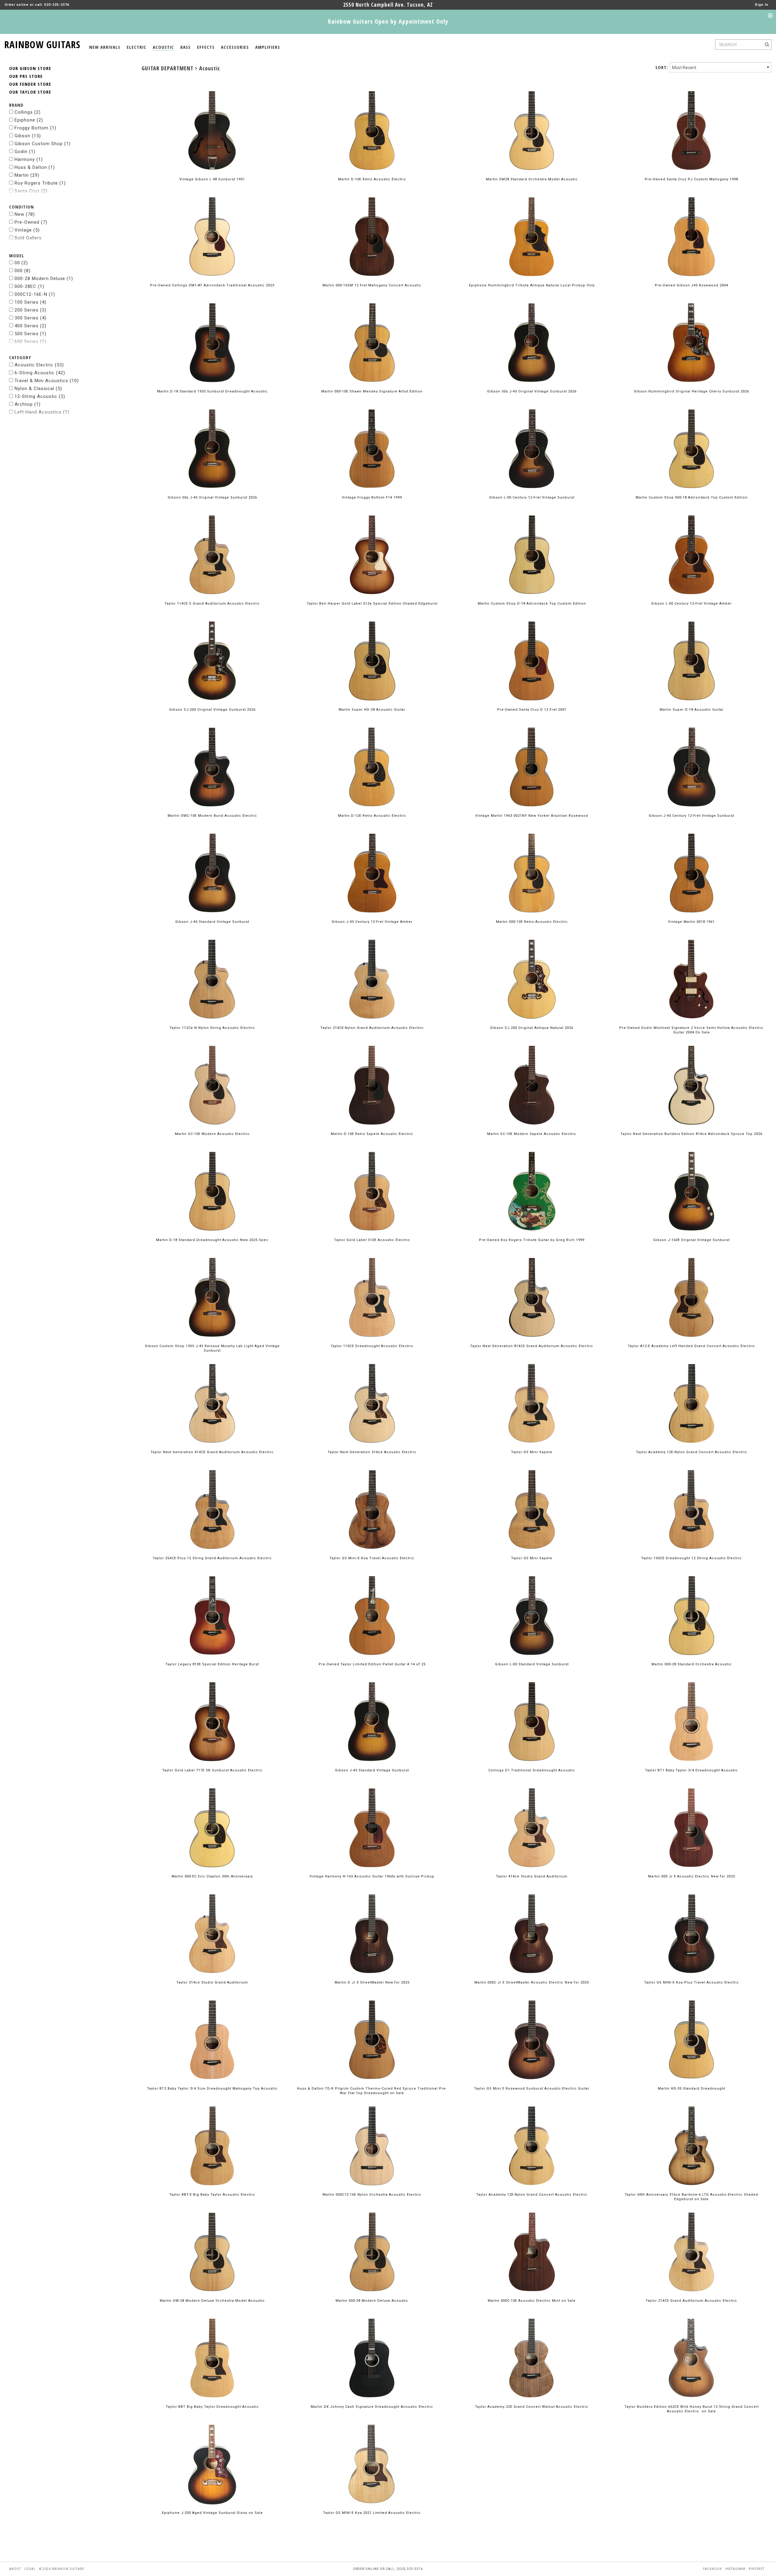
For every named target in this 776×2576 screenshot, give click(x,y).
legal (30, 2569)
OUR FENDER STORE (30, 84)
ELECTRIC (137, 47)
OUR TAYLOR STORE (30, 92)
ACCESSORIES (235, 47)
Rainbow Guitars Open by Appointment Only (388, 21)
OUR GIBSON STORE (30, 68)
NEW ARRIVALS (105, 47)
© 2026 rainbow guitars (62, 2569)
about (15, 2569)
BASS (186, 47)
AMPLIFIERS (268, 47)
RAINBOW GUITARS (42, 43)
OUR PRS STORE (26, 76)
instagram (735, 2569)
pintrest (757, 2569)
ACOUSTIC (163, 47)
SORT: (662, 67)
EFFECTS (206, 47)
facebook (712, 2569)
